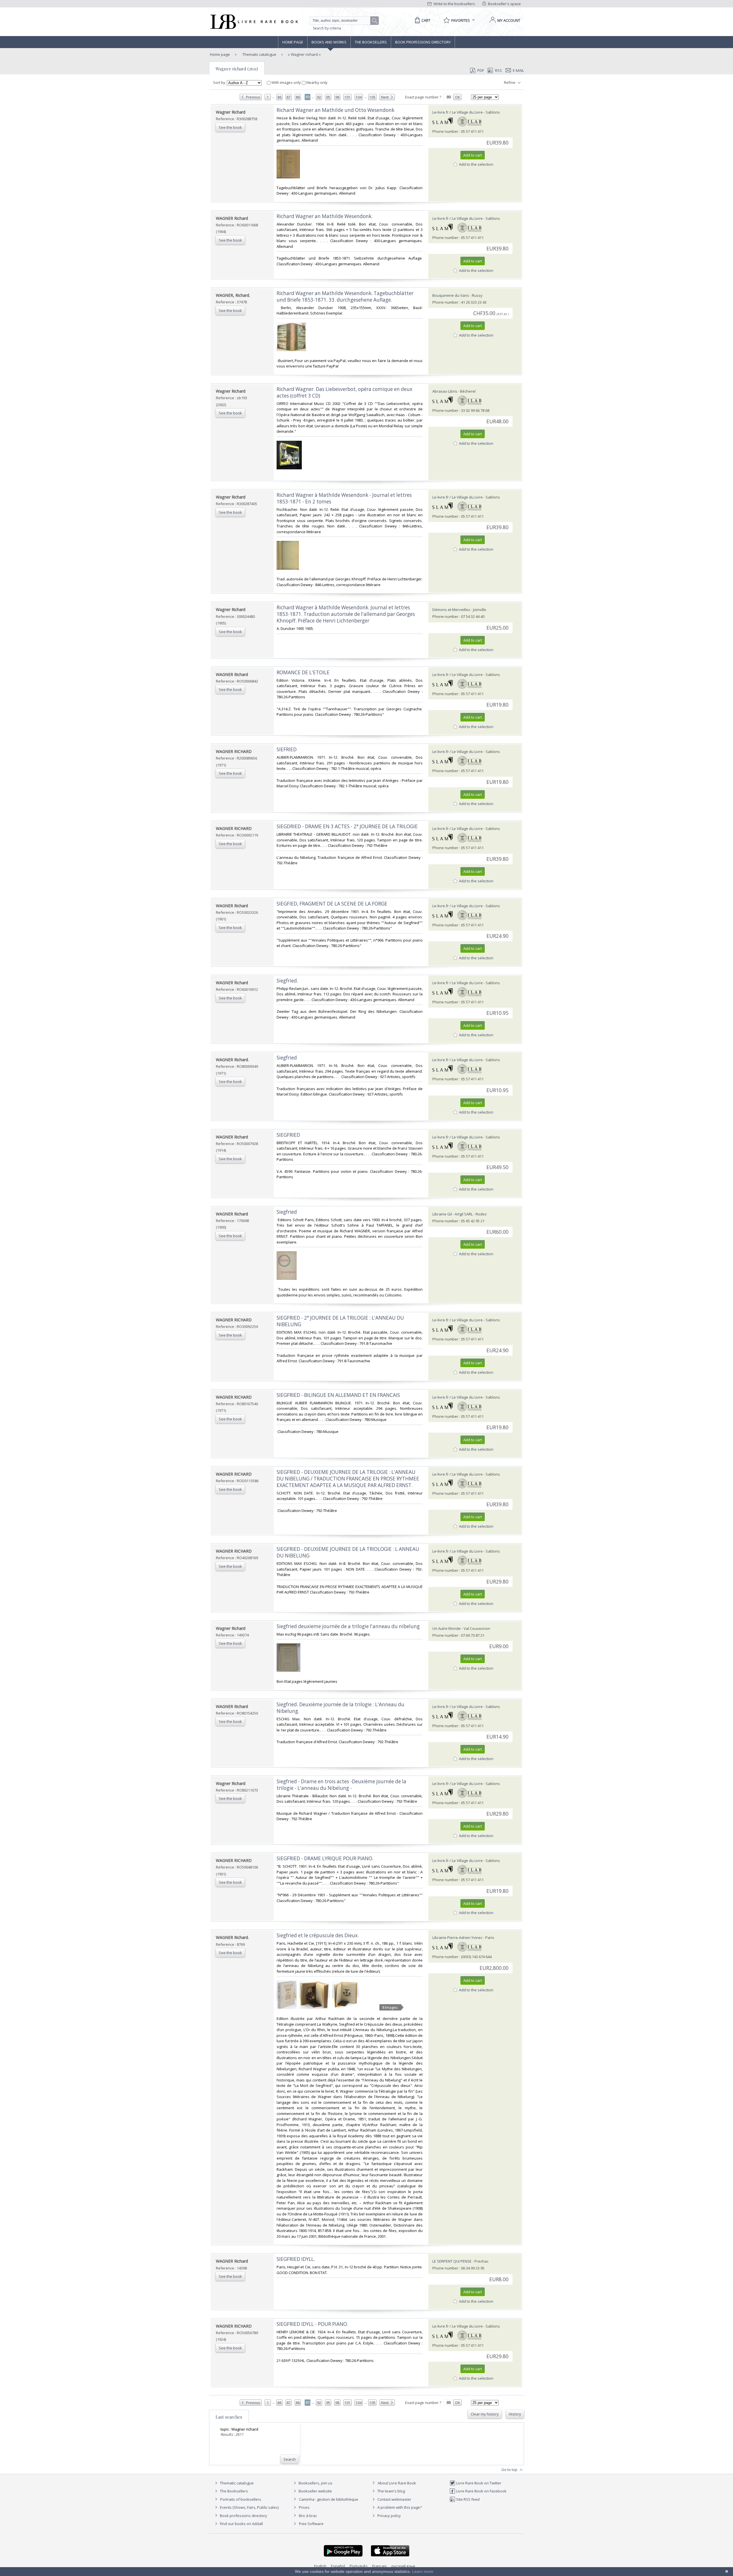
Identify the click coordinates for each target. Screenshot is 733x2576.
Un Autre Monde (447, 1628)
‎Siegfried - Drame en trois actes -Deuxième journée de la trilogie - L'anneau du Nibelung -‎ (341, 1785)
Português (359, 2566)
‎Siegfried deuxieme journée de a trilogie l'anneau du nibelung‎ (348, 1626)
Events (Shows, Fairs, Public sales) (249, 2507)
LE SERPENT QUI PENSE (452, 2261)
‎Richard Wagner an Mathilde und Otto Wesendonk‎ (335, 110)
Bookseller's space (504, 4)
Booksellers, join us (315, 2483)
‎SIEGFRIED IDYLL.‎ (296, 2259)
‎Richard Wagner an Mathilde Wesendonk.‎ (325, 216)
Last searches (229, 2417)
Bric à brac (308, 2516)
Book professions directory (423, 42)
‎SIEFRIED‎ (287, 749)
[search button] (375, 21)
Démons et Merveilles (451, 610)
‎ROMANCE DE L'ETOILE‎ (303, 672)
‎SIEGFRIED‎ (288, 1135)
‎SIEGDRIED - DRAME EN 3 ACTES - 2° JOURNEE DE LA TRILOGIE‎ (347, 826)
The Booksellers (371, 42)
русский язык (403, 2566)
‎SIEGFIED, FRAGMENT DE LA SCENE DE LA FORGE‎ (332, 904)
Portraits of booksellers (241, 2499)
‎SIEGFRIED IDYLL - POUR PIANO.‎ (312, 2324)
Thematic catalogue (259, 54)
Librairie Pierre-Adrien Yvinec (457, 1938)
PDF (481, 70)
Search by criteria (327, 28)
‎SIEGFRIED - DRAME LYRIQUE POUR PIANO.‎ (325, 1858)
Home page (293, 42)
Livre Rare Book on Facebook (481, 2491)
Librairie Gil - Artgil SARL (453, 1214)
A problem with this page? (399, 2507)
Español (338, 2566)
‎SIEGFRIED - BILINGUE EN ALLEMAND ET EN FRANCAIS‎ (338, 1395)
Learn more (423, 2571)
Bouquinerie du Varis (451, 295)
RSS (498, 70)
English (320, 2566)
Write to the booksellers (454, 4)
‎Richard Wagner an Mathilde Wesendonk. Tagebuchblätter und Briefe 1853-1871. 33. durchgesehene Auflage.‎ (345, 296)
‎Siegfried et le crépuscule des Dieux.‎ (318, 1935)
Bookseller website (315, 2491)
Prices (304, 2507)
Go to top (510, 2470)
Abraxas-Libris (445, 391)
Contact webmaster (394, 2499)
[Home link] (254, 22)
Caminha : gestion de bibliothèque (329, 2499)
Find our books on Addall (241, 2524)
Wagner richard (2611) (237, 69)
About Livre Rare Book (397, 2483)
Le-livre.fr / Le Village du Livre (458, 112)
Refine (510, 82)
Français (380, 2566)
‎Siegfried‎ (287, 1058)
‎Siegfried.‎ (287, 981)
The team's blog (391, 2491)
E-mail (518, 70)
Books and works (329, 42)
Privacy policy (389, 2516)
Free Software (311, 2524)
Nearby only (317, 82)
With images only (286, 82)
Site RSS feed (467, 2499)
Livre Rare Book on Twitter (478, 2483)
